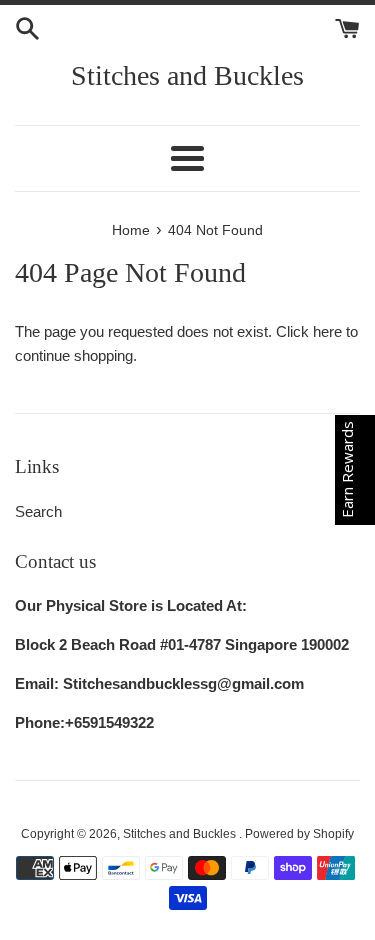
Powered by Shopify (299, 834)
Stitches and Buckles (187, 75)
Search (38, 511)
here (327, 331)
